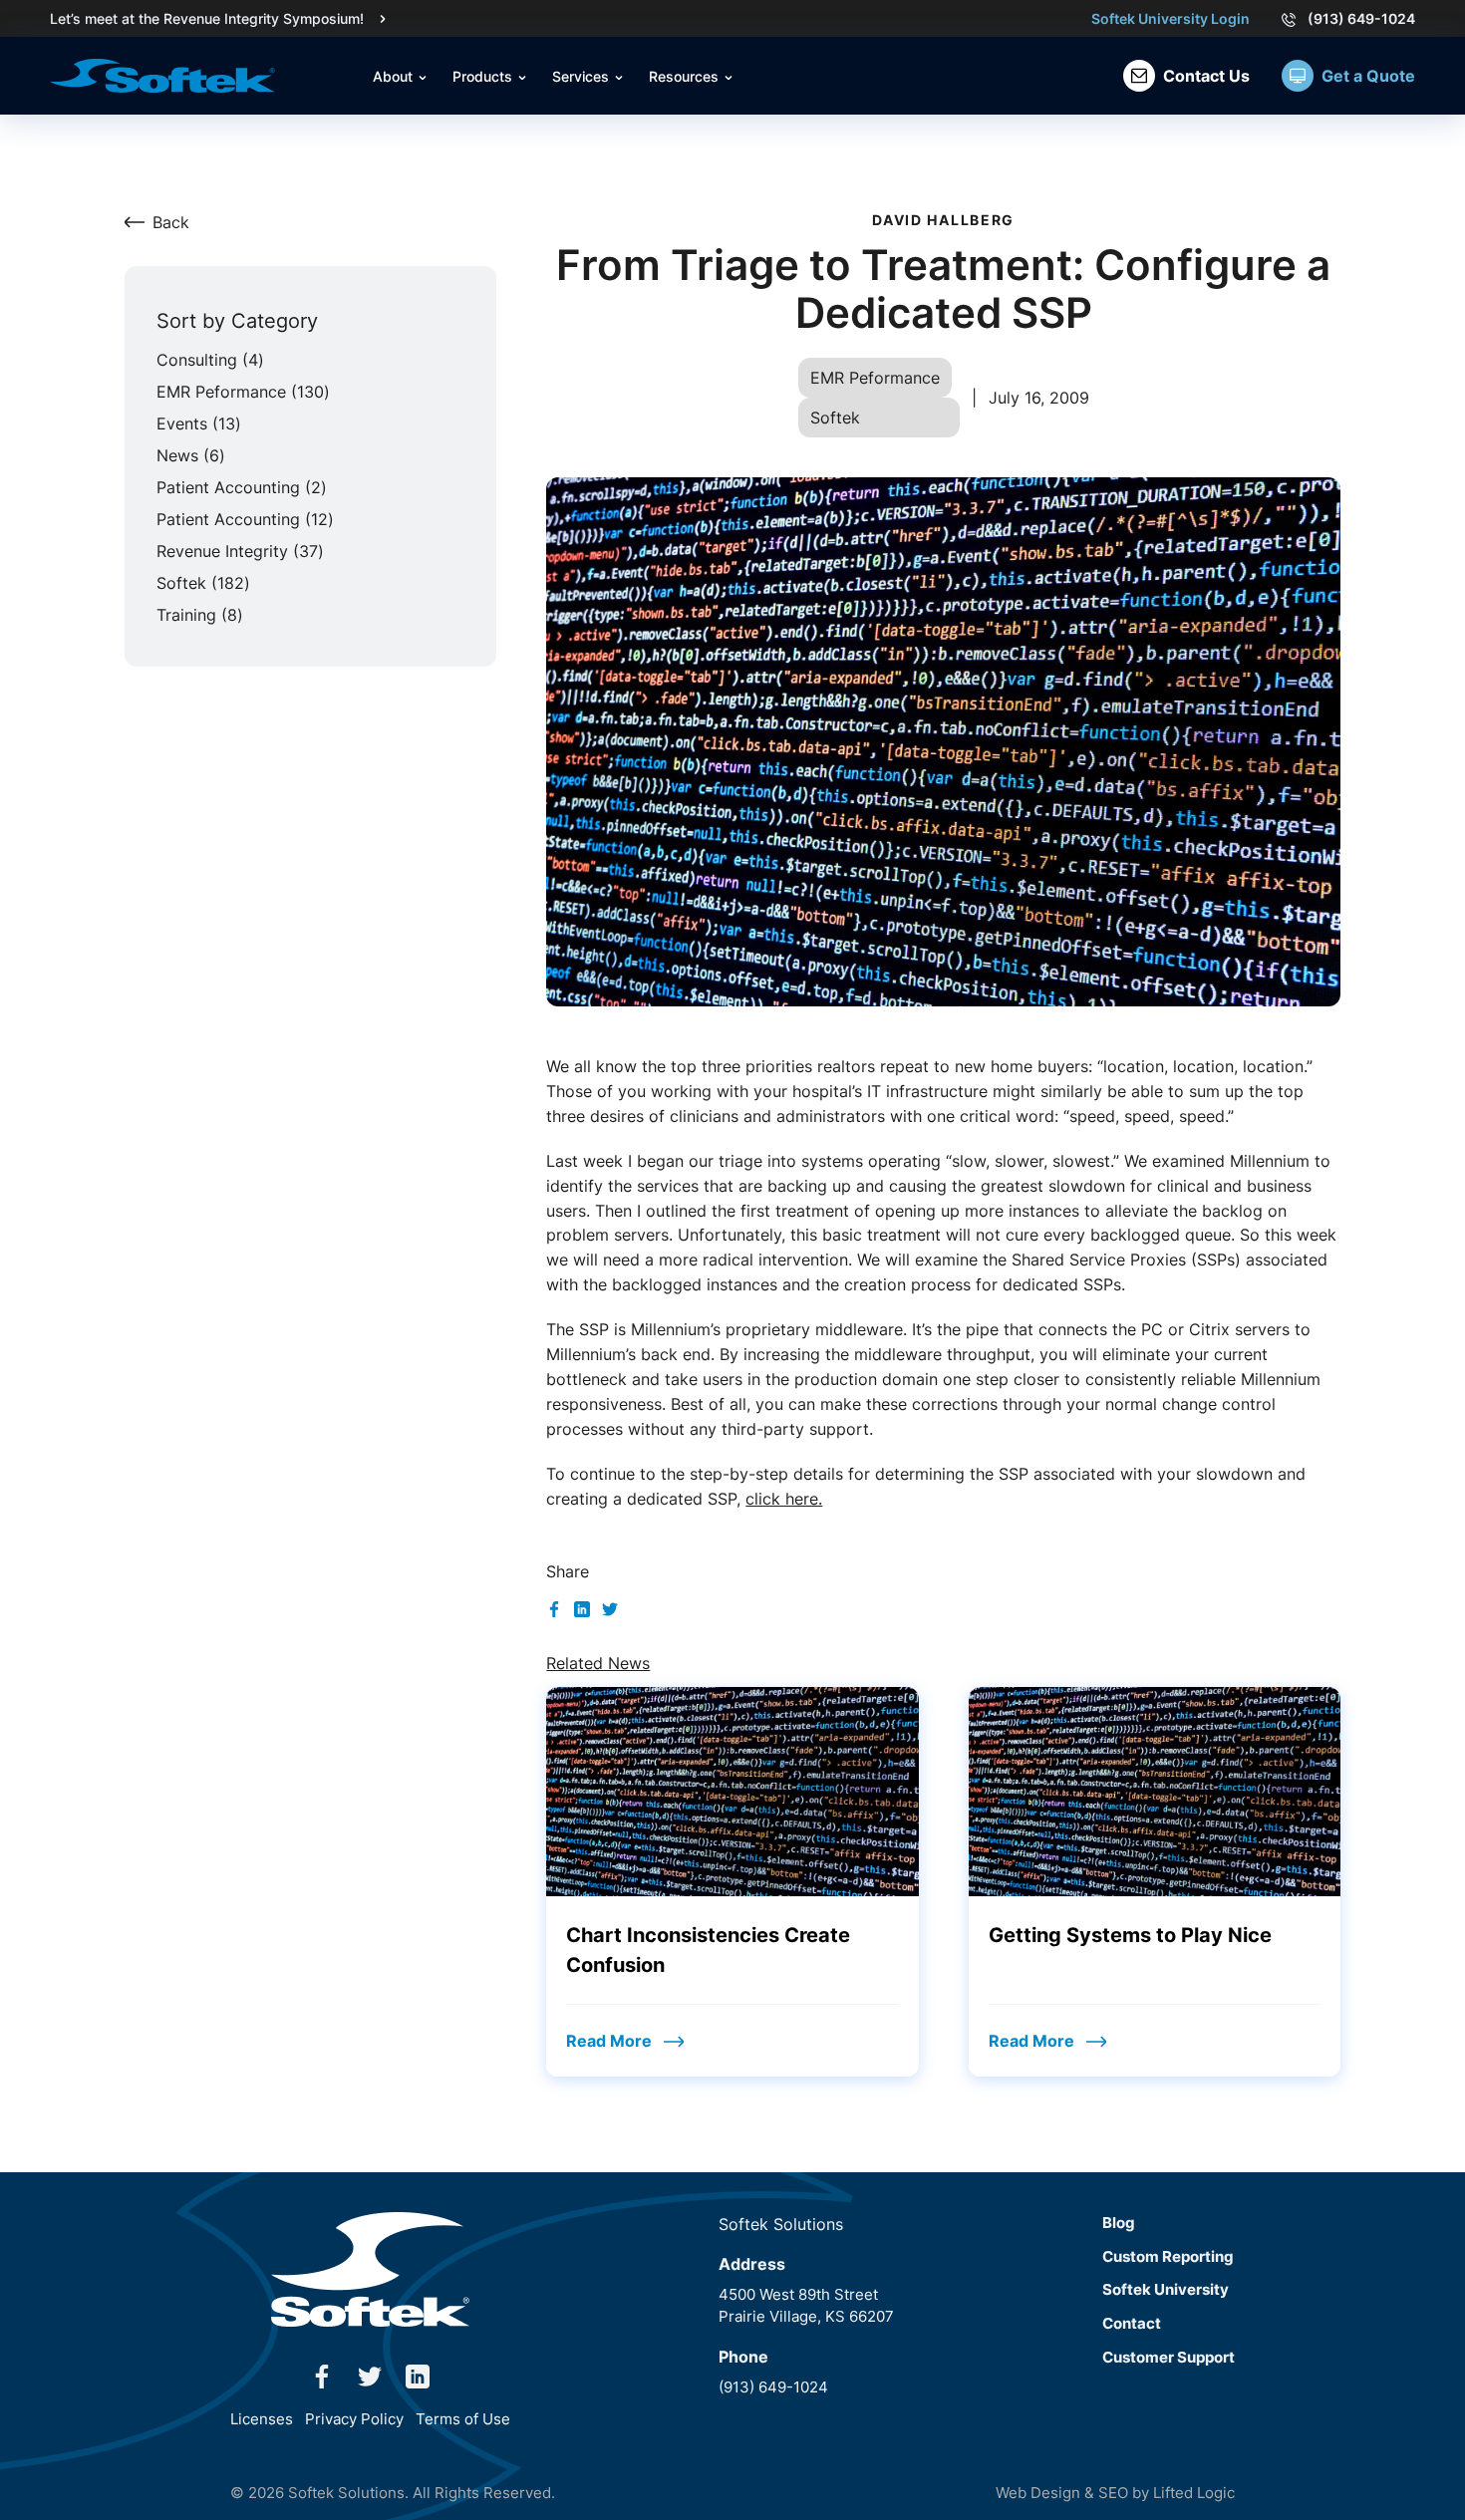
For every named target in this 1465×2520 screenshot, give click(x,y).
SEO (1113, 2493)
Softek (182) (203, 583)
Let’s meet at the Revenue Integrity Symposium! (207, 18)
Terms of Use (463, 2419)
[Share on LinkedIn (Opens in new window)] (582, 1607)
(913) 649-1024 (1361, 18)
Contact (1132, 2323)
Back (171, 222)
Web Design (1038, 2493)
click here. (784, 1499)
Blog (1119, 2223)
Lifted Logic (1194, 2493)
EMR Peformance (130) (243, 392)
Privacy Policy (354, 2419)
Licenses (262, 2419)
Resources (686, 76)
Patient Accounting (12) (245, 519)
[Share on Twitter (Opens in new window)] (610, 1607)
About (395, 76)
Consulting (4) (210, 360)
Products (484, 76)
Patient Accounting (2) (242, 487)
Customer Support (1169, 2357)
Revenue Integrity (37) (240, 551)
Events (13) (199, 423)
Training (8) (200, 615)
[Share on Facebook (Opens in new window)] (554, 1607)
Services (583, 76)
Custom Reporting (1168, 2256)
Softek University (1166, 2289)
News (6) (191, 455)
